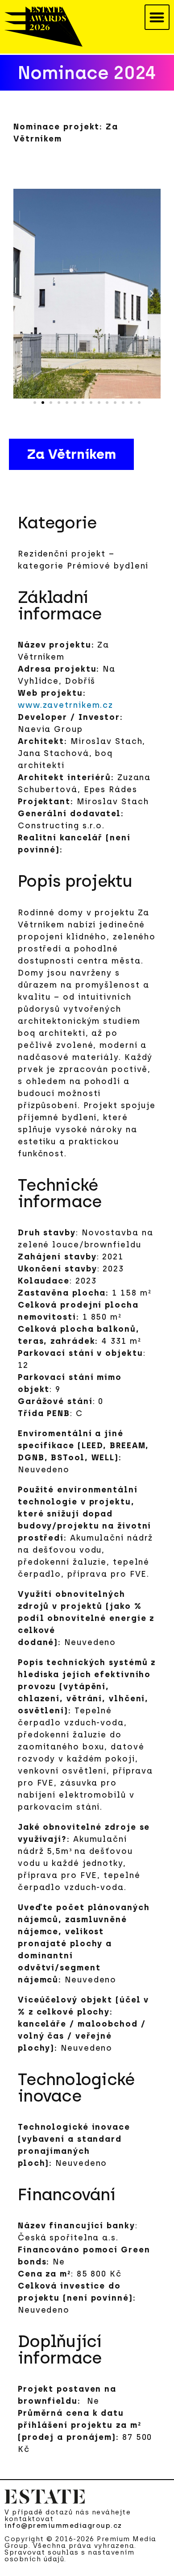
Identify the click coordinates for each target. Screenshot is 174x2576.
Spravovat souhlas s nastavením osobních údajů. (69, 2556)
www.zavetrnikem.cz (66, 705)
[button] (157, 17)
